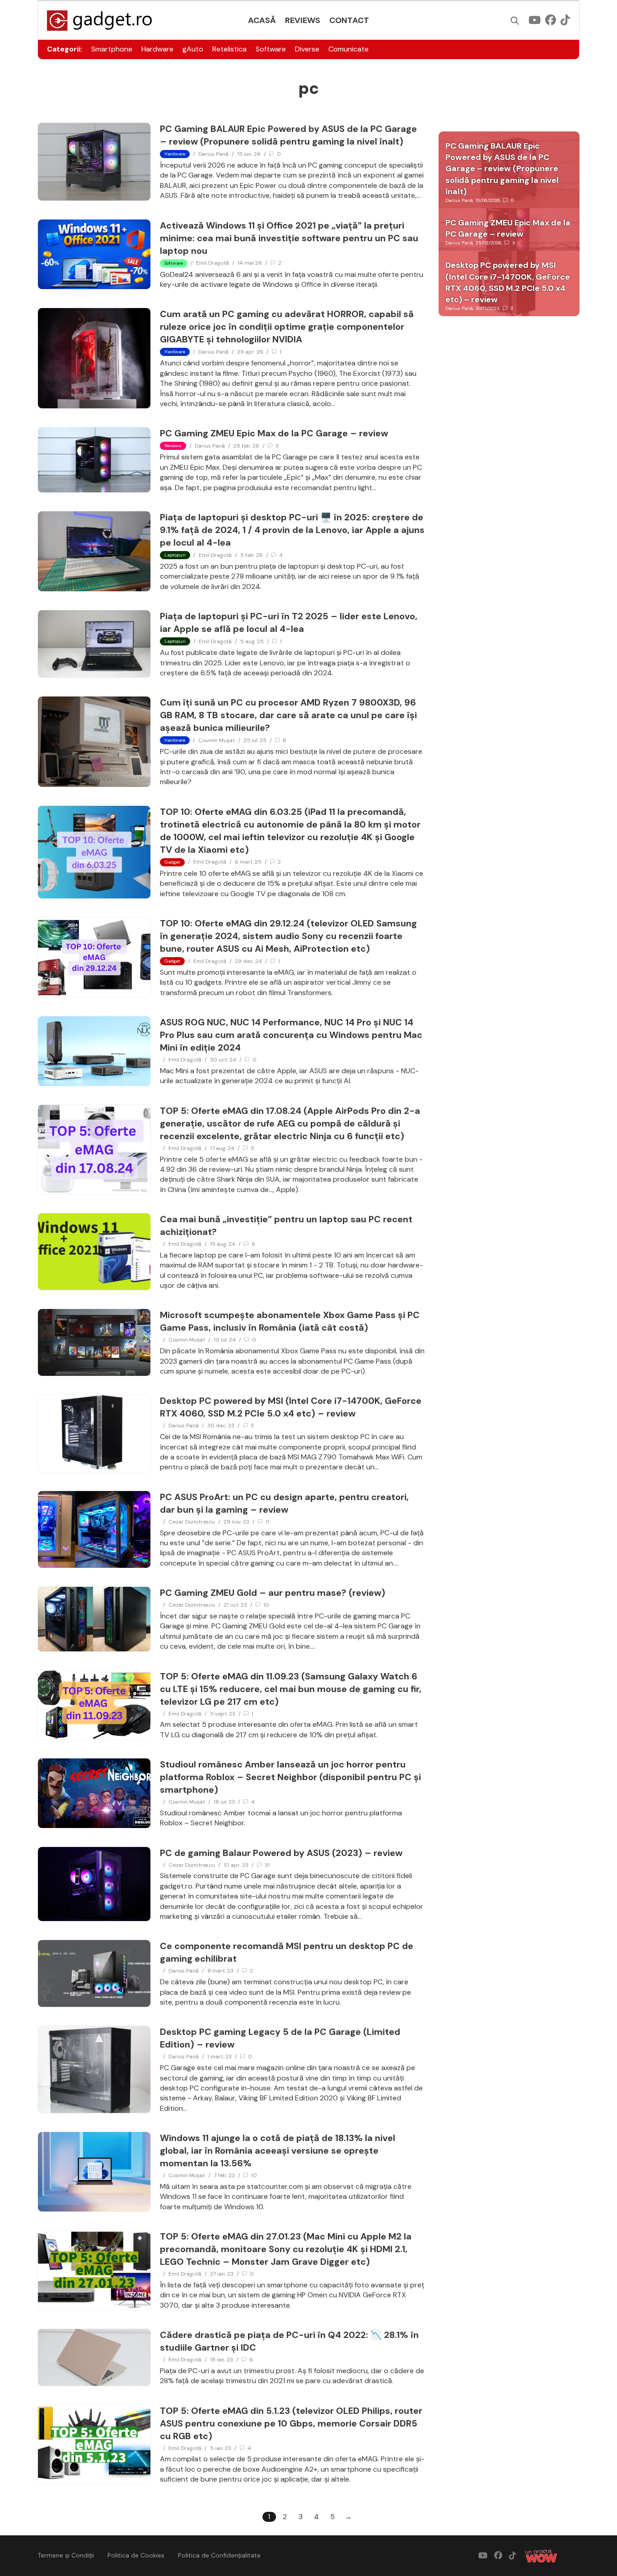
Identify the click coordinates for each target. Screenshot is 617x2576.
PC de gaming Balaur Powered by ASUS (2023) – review (281, 1853)
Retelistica (229, 49)
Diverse (307, 49)
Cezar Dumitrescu (192, 1522)
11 (267, 1522)
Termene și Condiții (66, 2555)
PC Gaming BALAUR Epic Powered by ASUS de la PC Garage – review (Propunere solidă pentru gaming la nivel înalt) (502, 169)
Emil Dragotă (213, 263)
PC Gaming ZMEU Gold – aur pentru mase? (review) (273, 1593)
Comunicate (348, 49)
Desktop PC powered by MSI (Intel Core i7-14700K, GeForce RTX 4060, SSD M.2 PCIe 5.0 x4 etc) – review (508, 282)
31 (267, 1865)
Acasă (262, 20)
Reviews (303, 20)
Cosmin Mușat (217, 740)
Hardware (157, 49)
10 (266, 1605)
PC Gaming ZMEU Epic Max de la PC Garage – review (274, 433)
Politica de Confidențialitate (219, 2555)
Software (271, 49)
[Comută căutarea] (515, 21)
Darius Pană (213, 154)
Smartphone (112, 49)
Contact (349, 20)
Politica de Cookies (136, 2555)
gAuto (193, 49)
